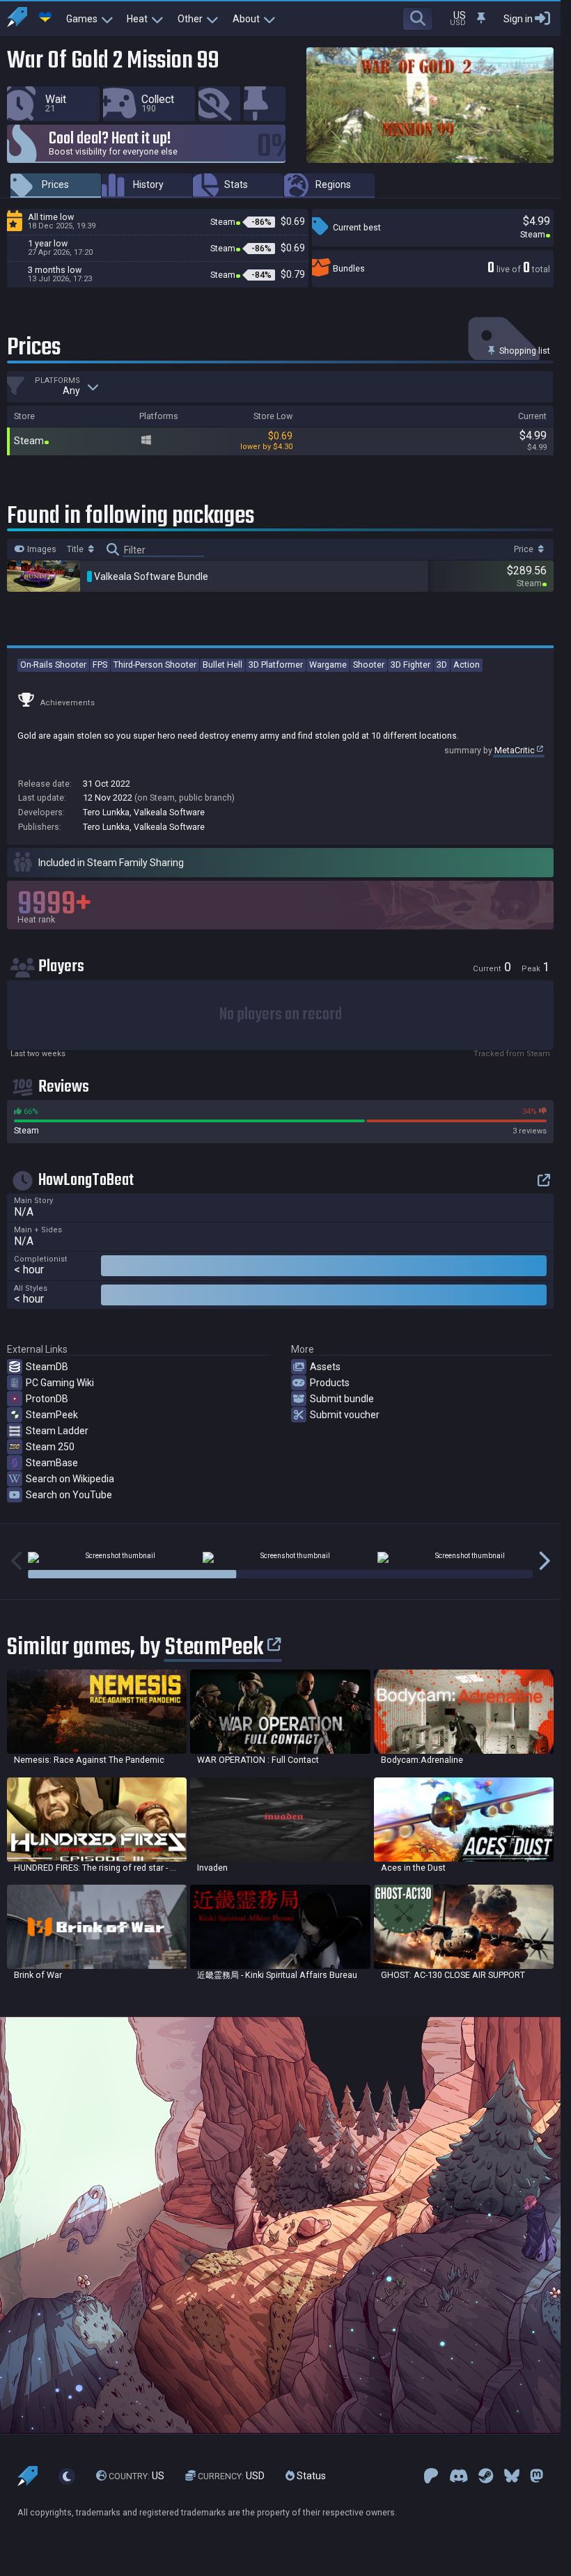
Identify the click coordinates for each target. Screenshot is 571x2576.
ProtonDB (47, 1399)
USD (231, 2476)
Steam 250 (50, 1447)
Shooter (369, 665)
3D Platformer (276, 665)
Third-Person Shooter (155, 665)
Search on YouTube (69, 1495)
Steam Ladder (57, 1431)
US (136, 2476)
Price (525, 549)
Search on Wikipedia (70, 1479)
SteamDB (47, 1367)
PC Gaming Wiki (60, 1383)
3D (442, 665)
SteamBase (52, 1463)
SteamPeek (52, 1415)
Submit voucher (345, 1415)
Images (41, 549)
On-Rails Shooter (53, 665)
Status (310, 2476)
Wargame (328, 665)
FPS (100, 665)
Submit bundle (342, 1399)
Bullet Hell (222, 665)
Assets (325, 1367)
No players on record (281, 1015)
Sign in (518, 19)
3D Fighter (410, 665)
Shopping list (524, 351)
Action (467, 665)
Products (330, 1383)
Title (76, 549)
